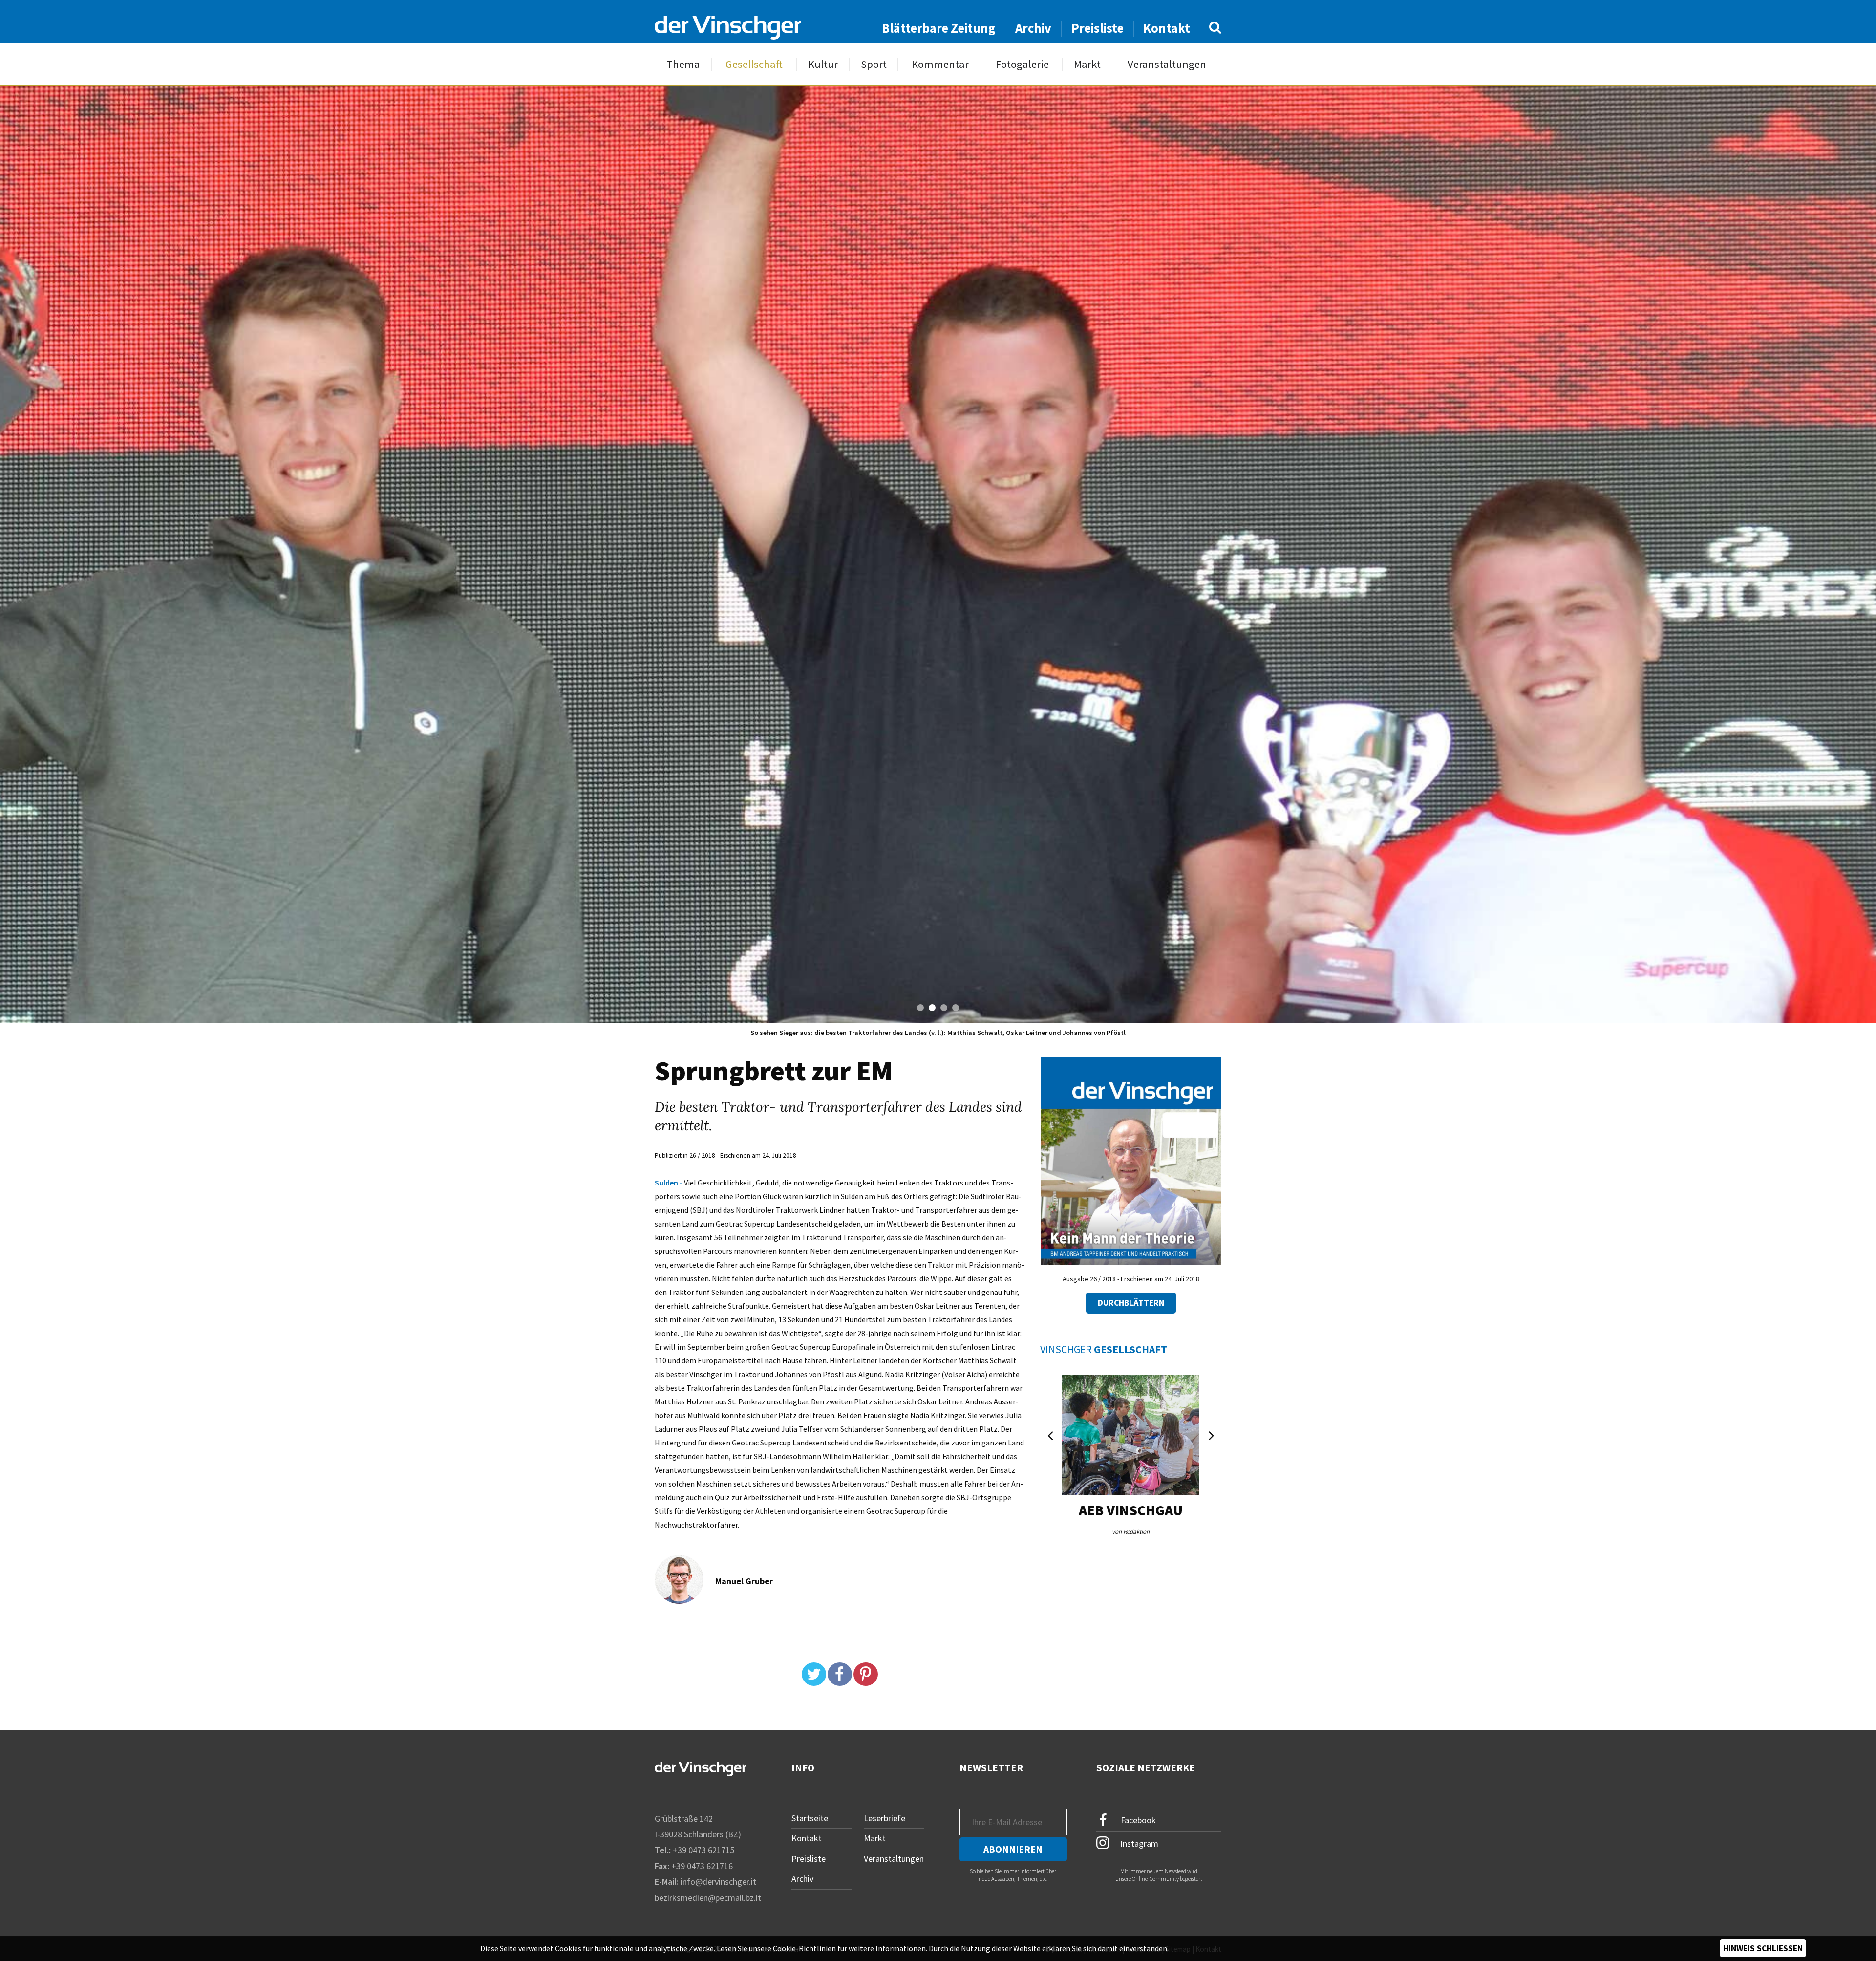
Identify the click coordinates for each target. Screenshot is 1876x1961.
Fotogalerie (1022, 64)
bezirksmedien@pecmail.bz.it (708, 1898)
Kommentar (940, 64)
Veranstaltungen (1167, 64)
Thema (683, 64)
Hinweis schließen (1763, 1948)
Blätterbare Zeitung (939, 28)
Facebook (1137, 1820)
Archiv (1033, 28)
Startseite (810, 1818)
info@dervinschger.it (718, 1882)
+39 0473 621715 (703, 1850)
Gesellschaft (754, 64)
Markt (1087, 64)
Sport (874, 64)
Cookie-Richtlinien (804, 1948)
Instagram (1138, 1843)
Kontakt (1167, 28)
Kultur (823, 64)
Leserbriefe (885, 1818)
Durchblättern (1131, 1303)
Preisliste (1098, 28)
